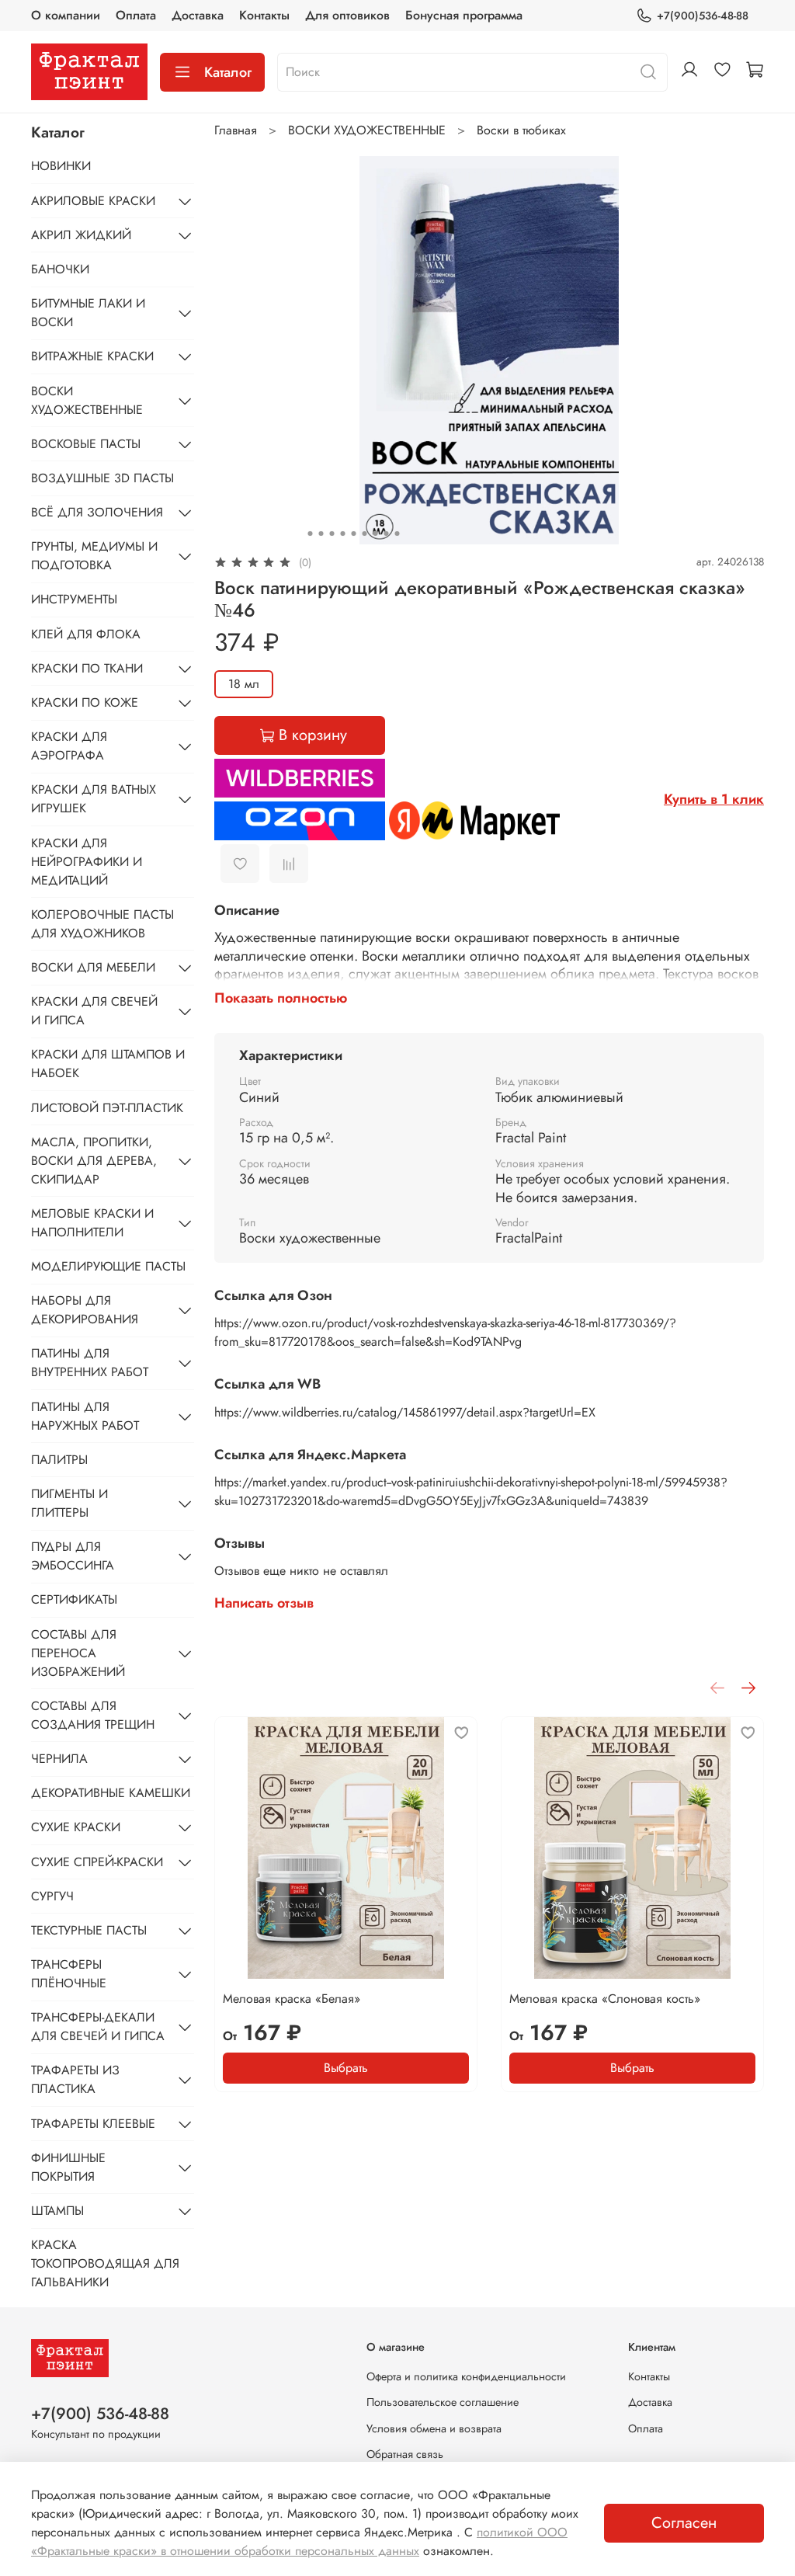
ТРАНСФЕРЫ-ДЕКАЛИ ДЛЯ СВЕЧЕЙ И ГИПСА (98, 2027)
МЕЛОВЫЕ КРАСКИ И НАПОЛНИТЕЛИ (92, 1223)
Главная (236, 130)
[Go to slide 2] (321, 534)
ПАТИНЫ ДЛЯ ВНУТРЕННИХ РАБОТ (90, 1363)
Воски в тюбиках (521, 130)
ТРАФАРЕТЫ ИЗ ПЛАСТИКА (75, 2079)
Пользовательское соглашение (443, 2402)
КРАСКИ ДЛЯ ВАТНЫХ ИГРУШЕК (94, 799)
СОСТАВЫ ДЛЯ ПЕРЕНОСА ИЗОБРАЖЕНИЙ (78, 1653)
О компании (66, 15)
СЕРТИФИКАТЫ (74, 1599)
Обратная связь (405, 2454)
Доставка (198, 15)
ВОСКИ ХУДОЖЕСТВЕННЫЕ (367, 130)
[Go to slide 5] (353, 534)
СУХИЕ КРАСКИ (76, 1827)
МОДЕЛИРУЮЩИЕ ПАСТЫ (108, 1266)
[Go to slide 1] (310, 534)
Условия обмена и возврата (434, 2428)
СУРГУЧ (52, 1896)
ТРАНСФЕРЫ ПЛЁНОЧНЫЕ (69, 1974)
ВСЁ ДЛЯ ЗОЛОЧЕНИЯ (97, 512)
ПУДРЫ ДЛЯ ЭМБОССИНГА (73, 1556)
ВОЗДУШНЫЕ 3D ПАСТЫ (102, 478)
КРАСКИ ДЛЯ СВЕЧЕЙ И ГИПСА (94, 1011)
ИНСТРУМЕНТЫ (74, 599)
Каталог (228, 72)
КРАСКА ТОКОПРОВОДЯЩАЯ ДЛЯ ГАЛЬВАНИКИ (105, 2263)
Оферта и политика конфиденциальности (466, 2376)
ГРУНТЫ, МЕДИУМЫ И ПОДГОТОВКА (94, 556)
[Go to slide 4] (342, 534)
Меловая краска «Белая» (292, 1999)
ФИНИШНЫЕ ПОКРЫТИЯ (68, 2167)
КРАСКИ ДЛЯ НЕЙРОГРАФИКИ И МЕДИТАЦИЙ (87, 862)
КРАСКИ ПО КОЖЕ (85, 702)
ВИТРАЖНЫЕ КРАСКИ (92, 356)
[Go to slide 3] (332, 534)
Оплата (136, 15)
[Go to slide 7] (375, 534)
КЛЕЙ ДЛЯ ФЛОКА (86, 634)
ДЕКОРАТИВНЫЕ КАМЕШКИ (111, 1793)
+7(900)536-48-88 (703, 16)
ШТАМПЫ (57, 2211)
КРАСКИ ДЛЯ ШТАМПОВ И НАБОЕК (108, 1064)
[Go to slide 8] (386, 534)
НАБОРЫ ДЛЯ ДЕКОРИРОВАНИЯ (85, 1310)
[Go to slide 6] (364, 534)
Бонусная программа (464, 15)
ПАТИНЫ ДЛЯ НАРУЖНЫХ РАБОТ (85, 1416)
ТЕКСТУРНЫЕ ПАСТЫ (89, 1930)
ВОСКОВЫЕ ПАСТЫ (86, 444)
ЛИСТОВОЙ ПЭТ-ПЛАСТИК (107, 1108)
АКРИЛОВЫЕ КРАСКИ (93, 201)
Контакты (264, 15)
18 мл (244, 684)
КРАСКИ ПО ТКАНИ (87, 668)
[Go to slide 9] (397, 534)
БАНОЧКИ (60, 269)
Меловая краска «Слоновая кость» (605, 1999)
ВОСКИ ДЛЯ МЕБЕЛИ (93, 967)
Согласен (684, 2523)
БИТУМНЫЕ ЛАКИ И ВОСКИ (88, 313)
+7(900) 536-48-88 (100, 2414)
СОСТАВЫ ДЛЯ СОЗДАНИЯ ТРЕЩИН (93, 1715)
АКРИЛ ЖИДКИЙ (81, 235)
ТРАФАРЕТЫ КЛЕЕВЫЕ (93, 2124)
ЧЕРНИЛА (59, 1759)
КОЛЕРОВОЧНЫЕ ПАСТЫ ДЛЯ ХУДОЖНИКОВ (102, 924)
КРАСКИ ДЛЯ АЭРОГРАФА (69, 746)
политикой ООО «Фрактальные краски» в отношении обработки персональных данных (299, 2541)
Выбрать (346, 2068)
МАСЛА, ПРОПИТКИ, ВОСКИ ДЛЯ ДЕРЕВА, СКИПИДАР (94, 1161)
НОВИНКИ (61, 166)
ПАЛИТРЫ (59, 1460)
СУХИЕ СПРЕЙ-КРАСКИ (97, 1862)
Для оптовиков (347, 15)
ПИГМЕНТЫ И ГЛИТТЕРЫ (69, 1503)
